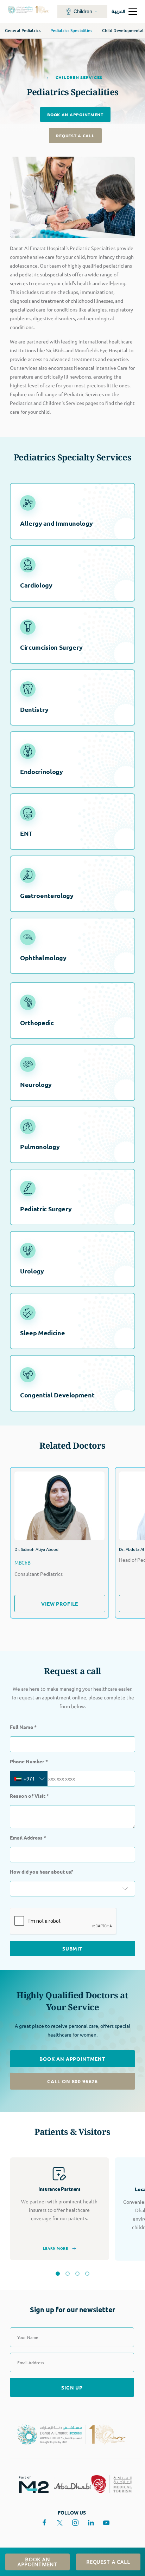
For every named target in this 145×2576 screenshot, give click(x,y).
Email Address (28, 1837)
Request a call (75, 136)
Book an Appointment (75, 114)
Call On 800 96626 (72, 2081)
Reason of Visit (29, 1796)
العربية (118, 11)
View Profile (60, 1603)
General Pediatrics (23, 30)
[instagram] (75, 2523)
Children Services (78, 77)
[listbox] (72, 1889)
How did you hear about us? (41, 1872)
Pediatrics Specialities (71, 30)
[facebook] (44, 2523)
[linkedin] (91, 2523)
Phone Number (29, 1761)
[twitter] (60, 2523)
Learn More (56, 2248)
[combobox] (29, 1779)
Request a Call (108, 2562)
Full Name (23, 1727)
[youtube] (106, 2523)
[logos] (31, 2484)
